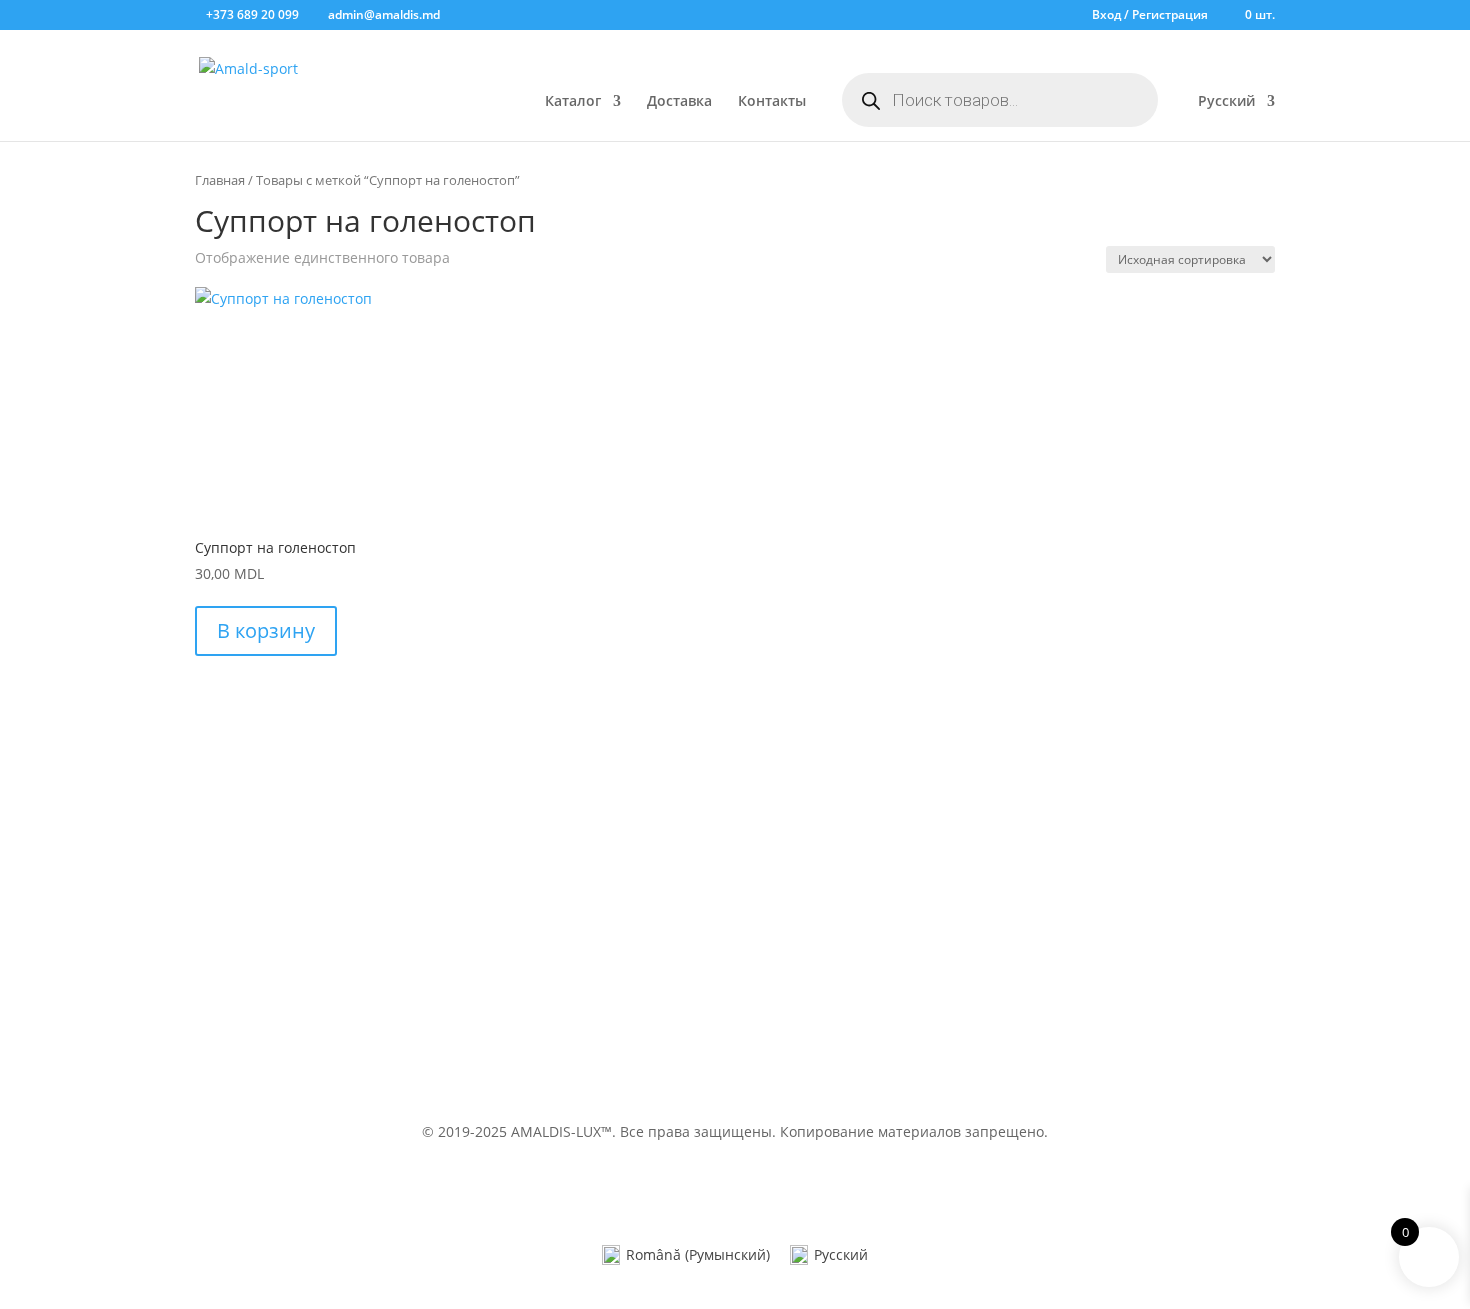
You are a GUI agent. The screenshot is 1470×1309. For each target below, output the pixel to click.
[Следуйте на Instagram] (755, 1066)
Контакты (772, 102)
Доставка (679, 102)
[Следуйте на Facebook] (715, 1066)
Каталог (573, 102)
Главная (220, 180)
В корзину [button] (266, 630)
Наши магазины (820, 979)
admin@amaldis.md (1117, 878)
